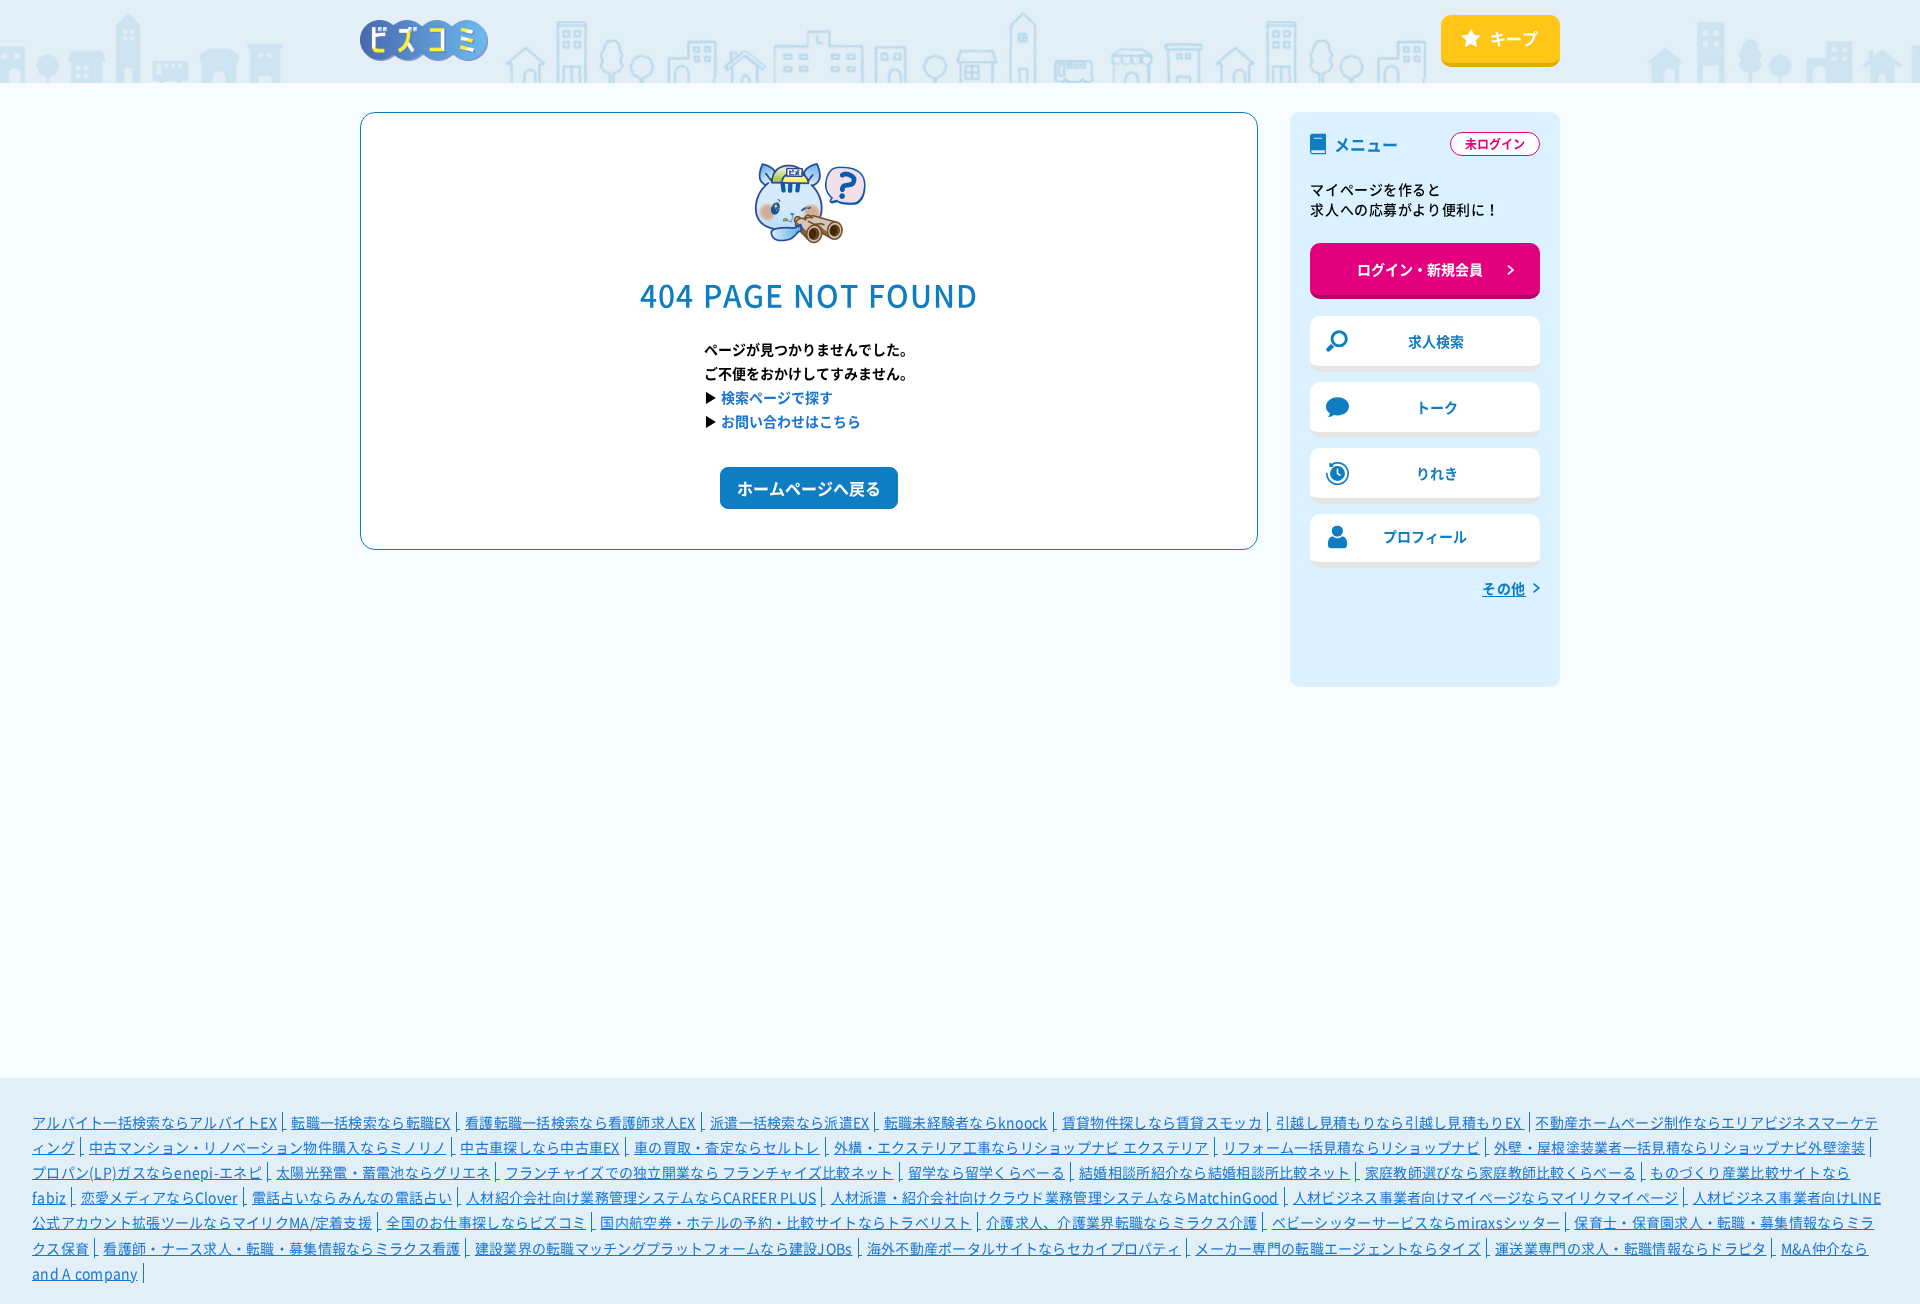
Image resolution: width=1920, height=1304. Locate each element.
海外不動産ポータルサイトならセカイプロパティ (1024, 1248)
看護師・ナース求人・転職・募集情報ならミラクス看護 (281, 1248)
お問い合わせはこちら (791, 421)
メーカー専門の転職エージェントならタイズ (1338, 1248)
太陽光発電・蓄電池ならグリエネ (383, 1172)
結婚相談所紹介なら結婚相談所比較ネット (1214, 1172)
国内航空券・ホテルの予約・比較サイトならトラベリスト (785, 1222)
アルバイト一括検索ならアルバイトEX (154, 1122)
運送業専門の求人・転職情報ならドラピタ (1630, 1248)
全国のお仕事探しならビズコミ (486, 1222)
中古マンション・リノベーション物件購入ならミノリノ (267, 1147)
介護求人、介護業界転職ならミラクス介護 (1121, 1222)
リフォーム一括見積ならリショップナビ (1351, 1147)
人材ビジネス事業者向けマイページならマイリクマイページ (1486, 1197)
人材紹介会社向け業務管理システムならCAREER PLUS (641, 1197)
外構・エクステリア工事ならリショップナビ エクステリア (1021, 1147)
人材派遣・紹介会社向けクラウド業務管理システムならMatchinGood (1055, 1197)
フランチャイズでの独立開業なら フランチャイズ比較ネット (699, 1172)
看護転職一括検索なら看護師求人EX (580, 1122)
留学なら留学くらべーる (986, 1172)
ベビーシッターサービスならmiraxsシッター (1416, 1222)
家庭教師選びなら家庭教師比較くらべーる (1500, 1172)
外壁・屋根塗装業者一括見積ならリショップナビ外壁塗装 (1679, 1147)
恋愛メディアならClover (159, 1197)
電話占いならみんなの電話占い (352, 1197)
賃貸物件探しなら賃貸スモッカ (1162, 1122)
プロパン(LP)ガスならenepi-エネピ (147, 1172)
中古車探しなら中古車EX (539, 1147)
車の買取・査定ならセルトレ (727, 1147)
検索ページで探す (777, 397)
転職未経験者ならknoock (966, 1122)
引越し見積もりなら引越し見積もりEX (1400, 1122)
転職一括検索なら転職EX (370, 1122)
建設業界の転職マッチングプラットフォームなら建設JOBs (664, 1248)
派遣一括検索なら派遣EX (789, 1122)
